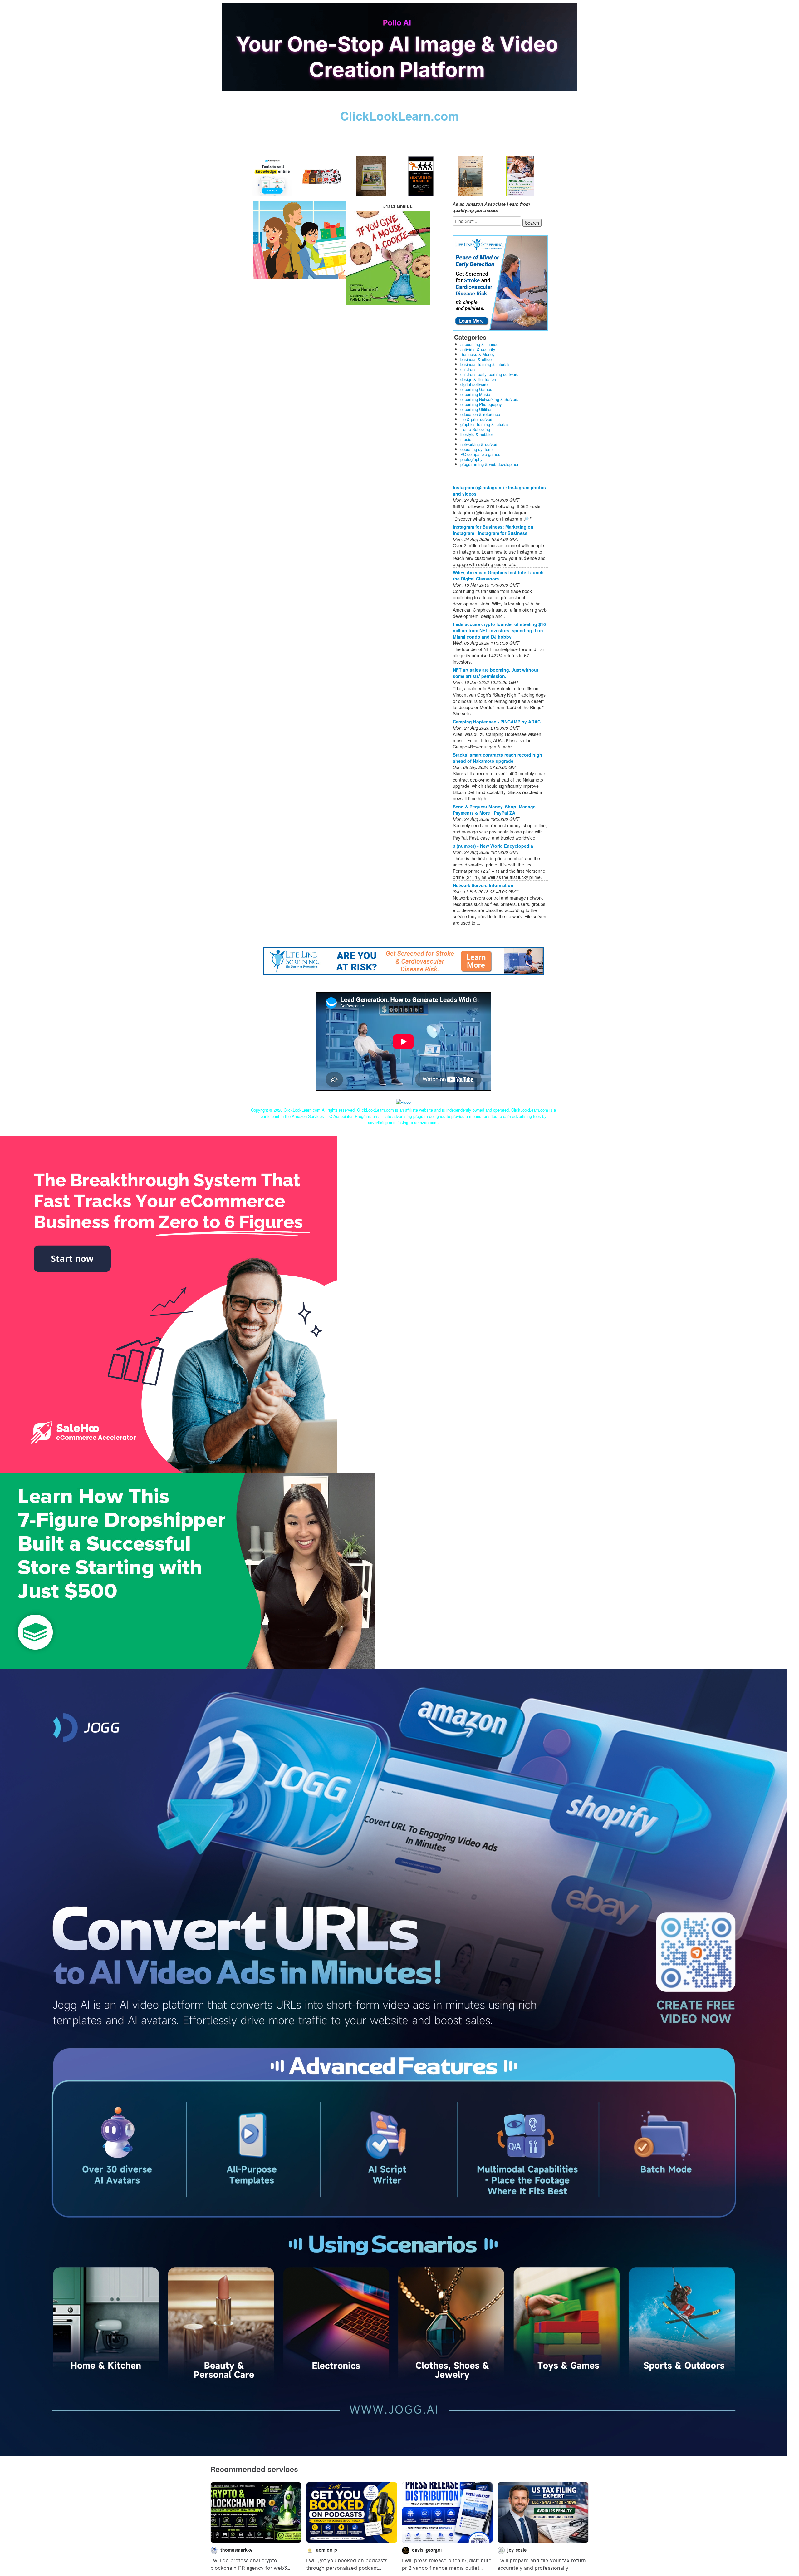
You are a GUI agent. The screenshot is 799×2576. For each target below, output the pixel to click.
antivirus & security (478, 349)
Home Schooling (475, 429)
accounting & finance (479, 344)
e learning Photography (481, 404)
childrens (468, 369)
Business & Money (478, 354)
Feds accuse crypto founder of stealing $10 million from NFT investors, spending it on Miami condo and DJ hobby (499, 630)
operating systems (477, 449)
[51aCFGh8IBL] (300, 239)
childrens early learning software (489, 374)
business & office (476, 359)
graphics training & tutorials (485, 424)
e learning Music (475, 394)
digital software (474, 384)
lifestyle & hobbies (477, 434)
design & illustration (478, 379)
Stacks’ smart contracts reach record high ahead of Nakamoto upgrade (498, 758)
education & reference (480, 414)
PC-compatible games (480, 454)
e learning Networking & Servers (489, 399)
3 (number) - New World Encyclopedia (493, 846)
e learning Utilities (476, 409)
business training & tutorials (485, 364)
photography (471, 459)
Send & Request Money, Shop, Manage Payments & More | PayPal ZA (494, 810)
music (466, 439)
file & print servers (477, 419)
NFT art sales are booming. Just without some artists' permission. (496, 673)
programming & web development (490, 464)
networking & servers (479, 444)
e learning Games (476, 389)
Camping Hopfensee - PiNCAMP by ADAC (497, 722)
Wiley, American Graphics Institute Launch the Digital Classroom (498, 575)
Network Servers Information (483, 885)
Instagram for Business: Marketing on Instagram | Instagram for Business (493, 530)
